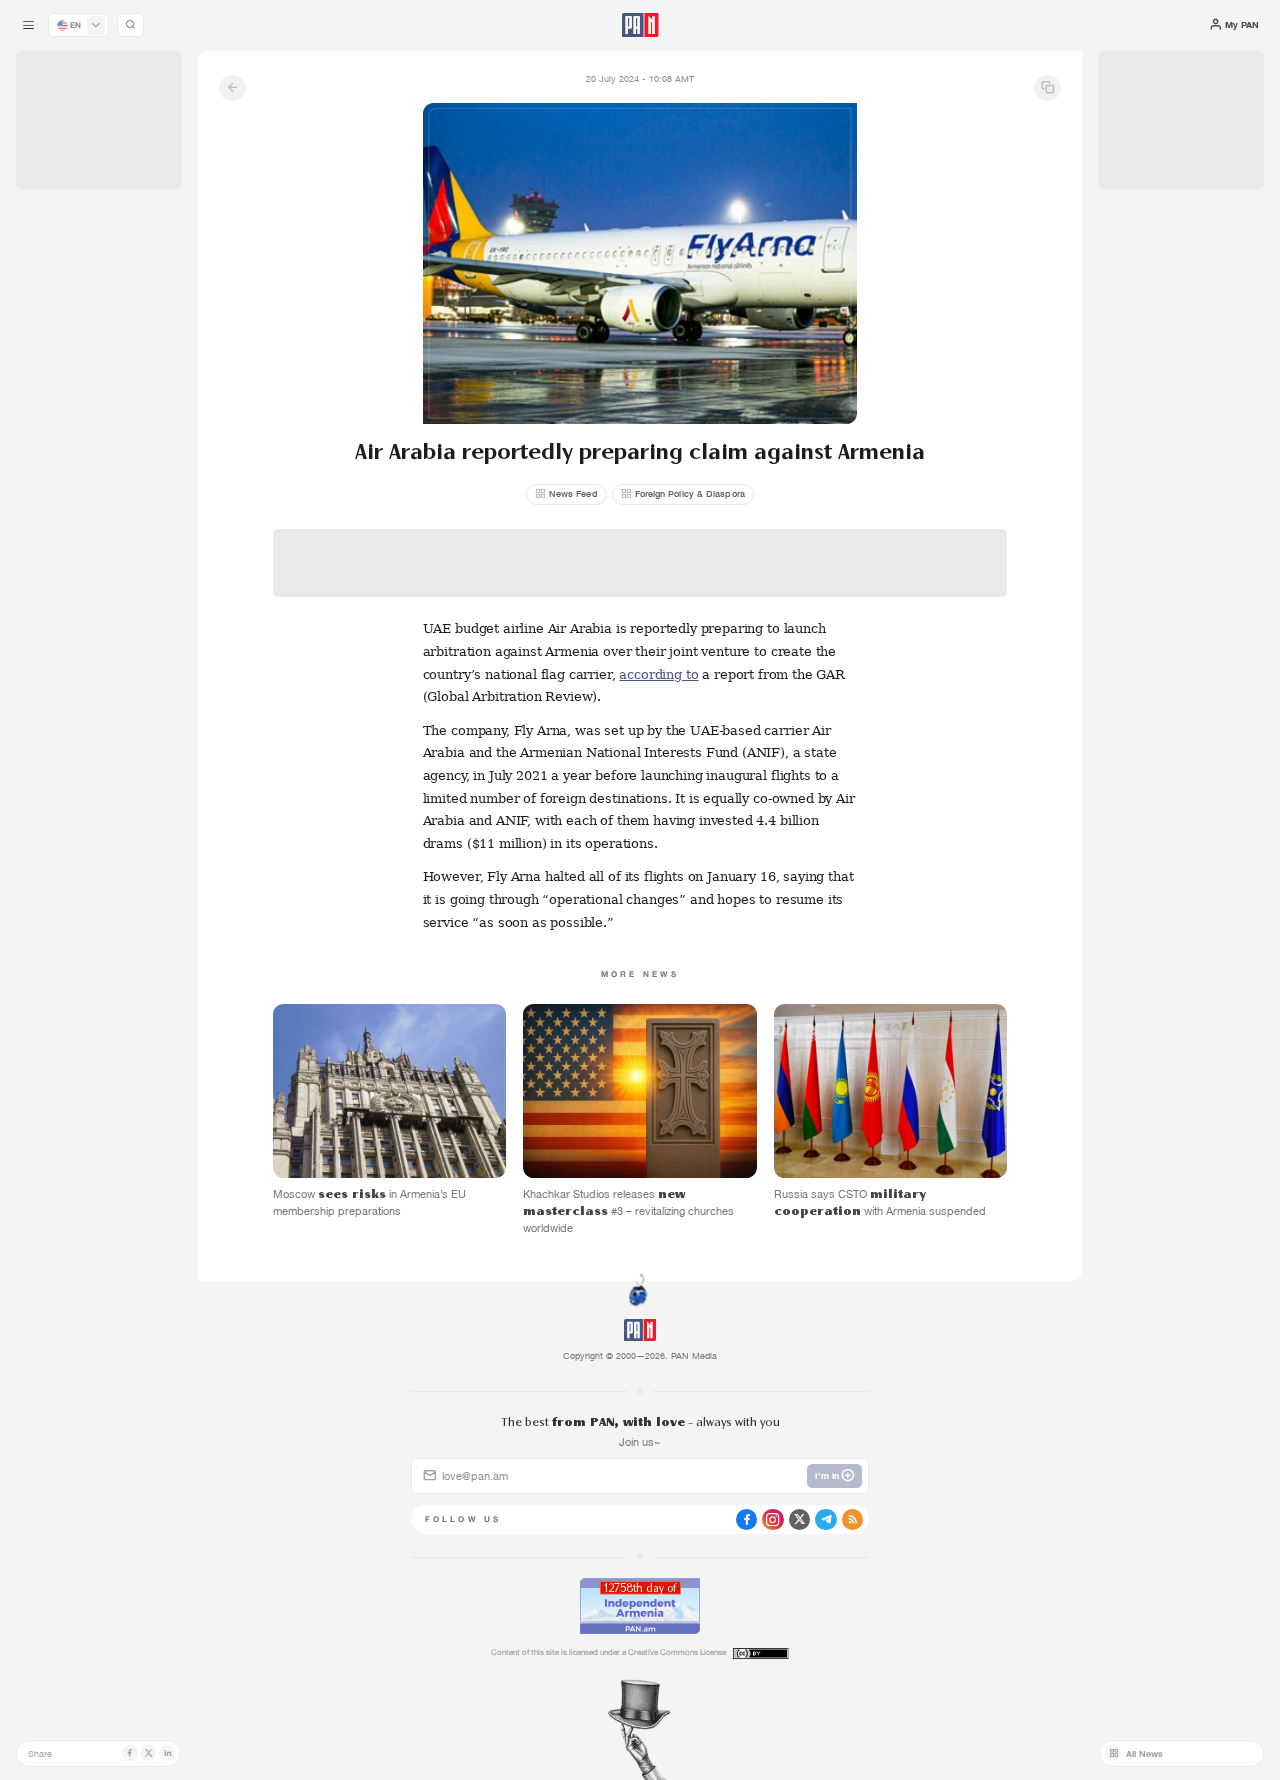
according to (658, 674)
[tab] (804, 435)
